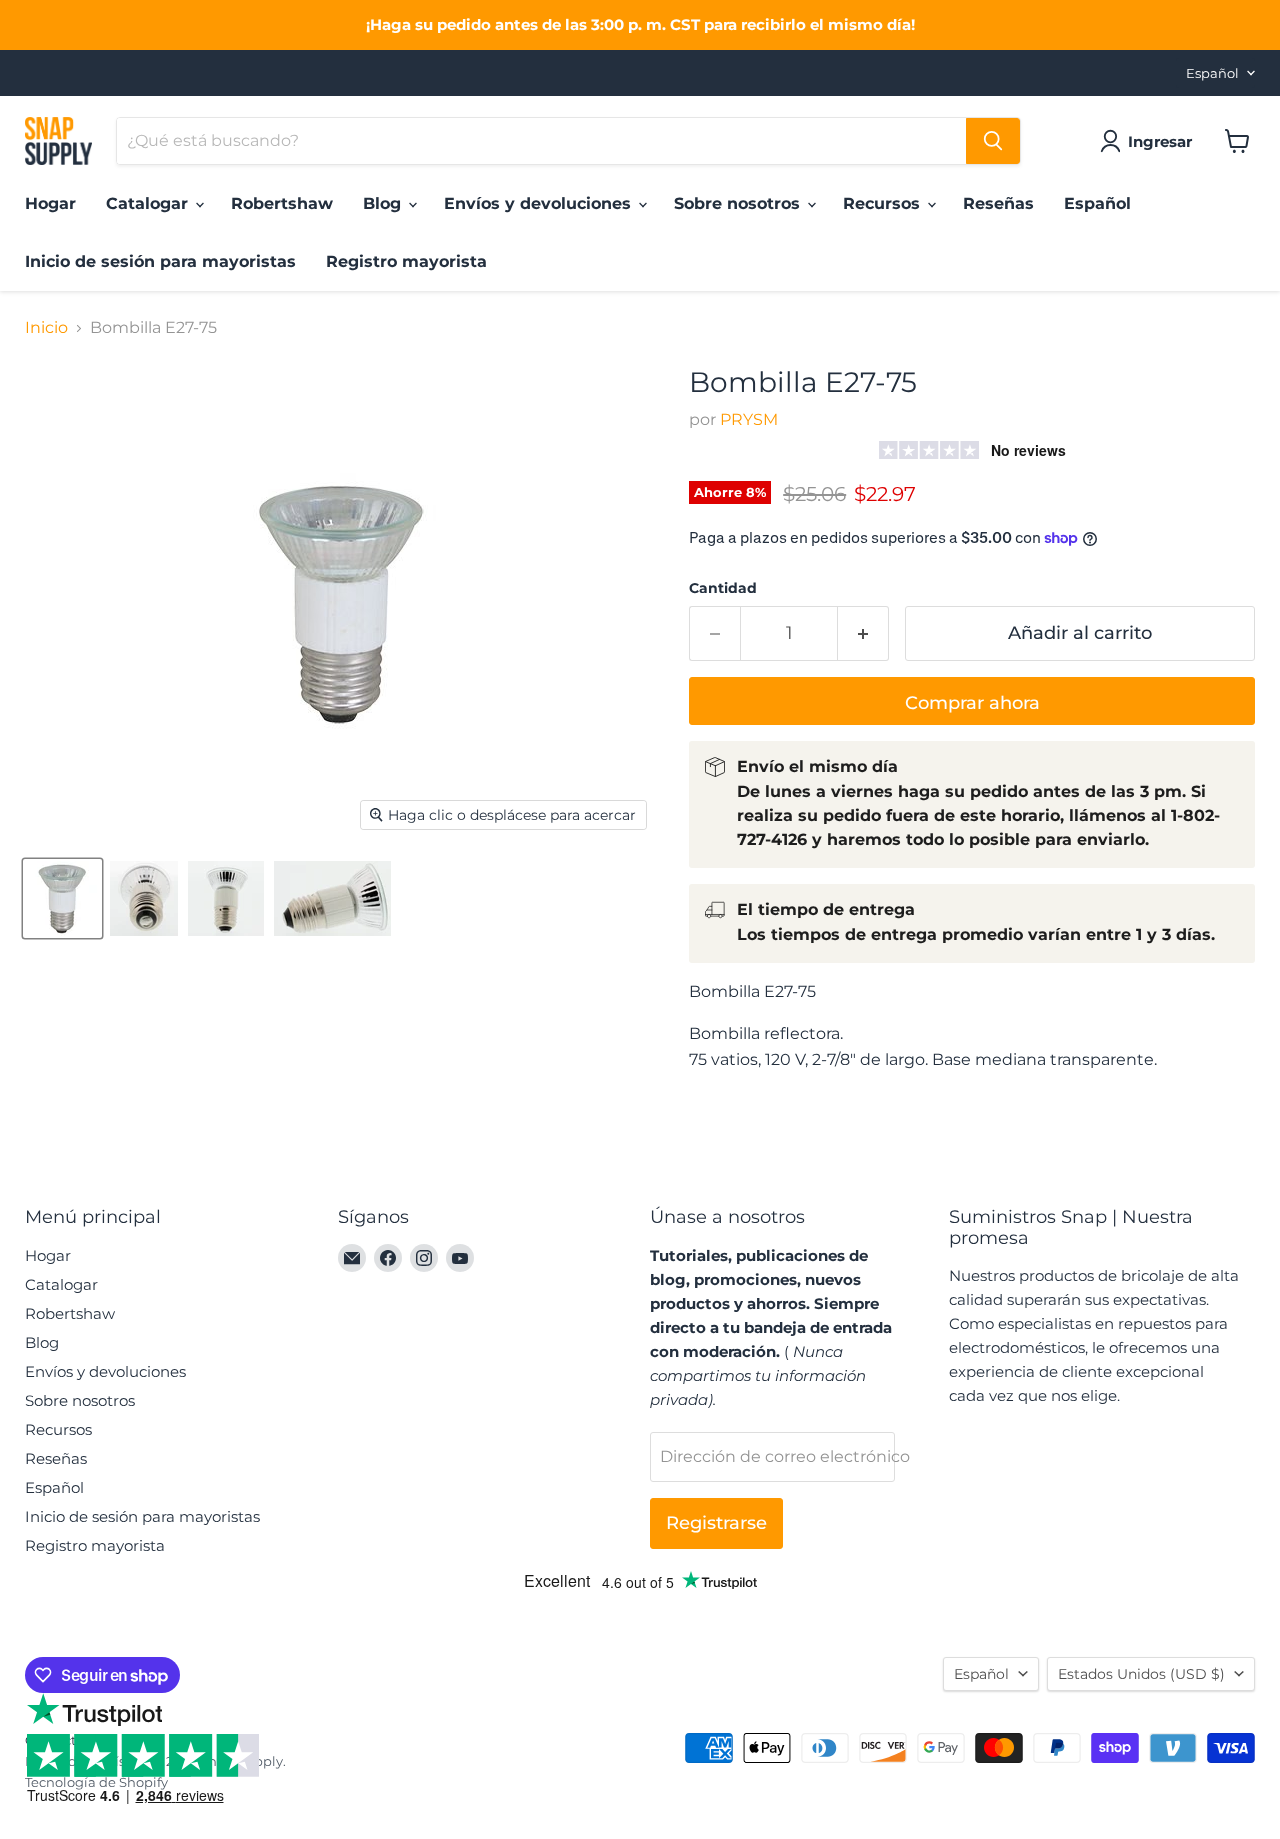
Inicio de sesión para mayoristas (160, 261)
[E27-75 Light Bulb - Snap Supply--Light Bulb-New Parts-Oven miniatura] (62, 898)
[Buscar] (993, 141)
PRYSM (749, 419)
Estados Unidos (1141, 1674)
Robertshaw (282, 203)
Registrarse (716, 1523)
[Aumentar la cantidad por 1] (863, 633)
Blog (384, 203)
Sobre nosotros (739, 203)
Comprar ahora (972, 703)
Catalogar (149, 203)
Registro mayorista (406, 261)
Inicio (46, 328)
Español (1212, 73)
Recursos (884, 203)
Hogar (50, 203)
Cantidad (723, 588)
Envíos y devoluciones (540, 203)
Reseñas (998, 203)
